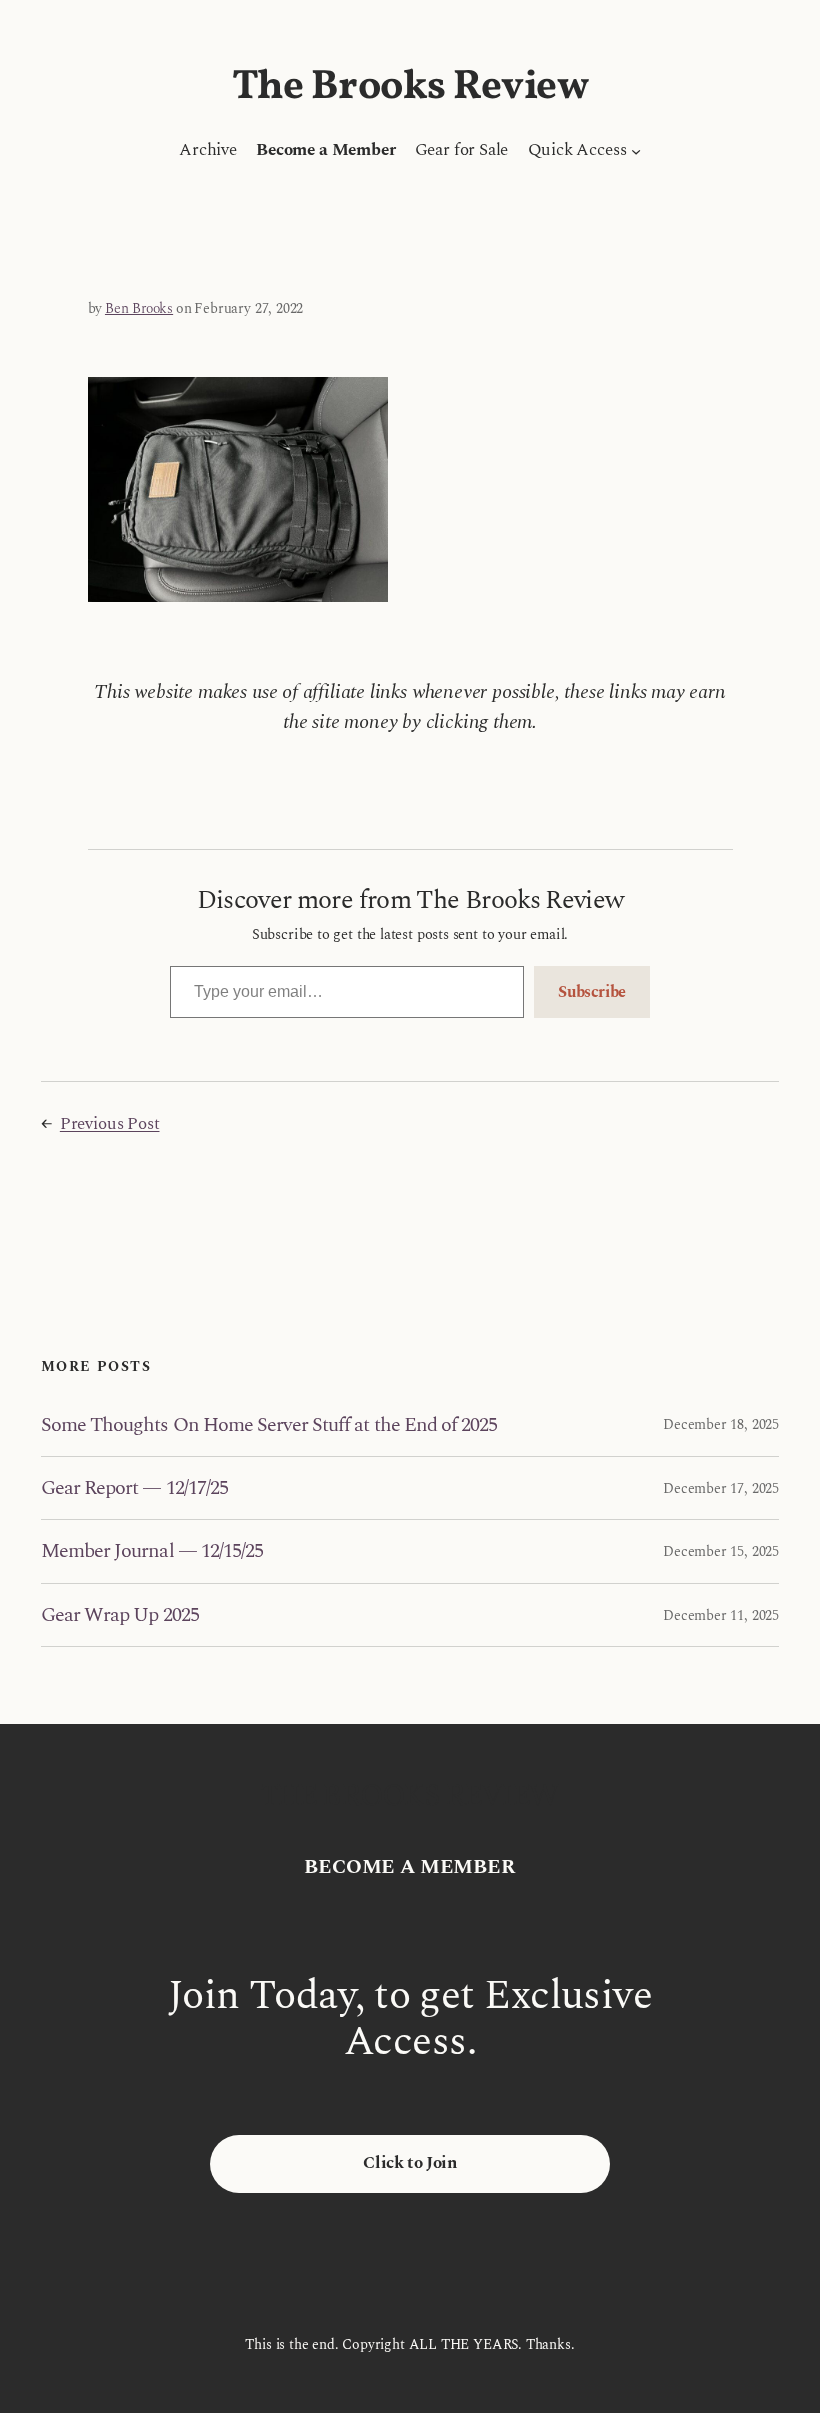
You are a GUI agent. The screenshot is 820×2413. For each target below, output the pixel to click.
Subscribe (592, 992)
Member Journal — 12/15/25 (152, 1551)
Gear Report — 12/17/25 (134, 1488)
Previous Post (110, 1124)
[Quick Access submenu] (636, 151)
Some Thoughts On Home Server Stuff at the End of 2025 (269, 1425)
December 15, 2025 (721, 1551)
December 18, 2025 (721, 1424)
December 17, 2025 (721, 1488)
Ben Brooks (139, 308)
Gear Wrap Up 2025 (120, 1615)
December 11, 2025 (721, 1615)
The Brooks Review (410, 87)
